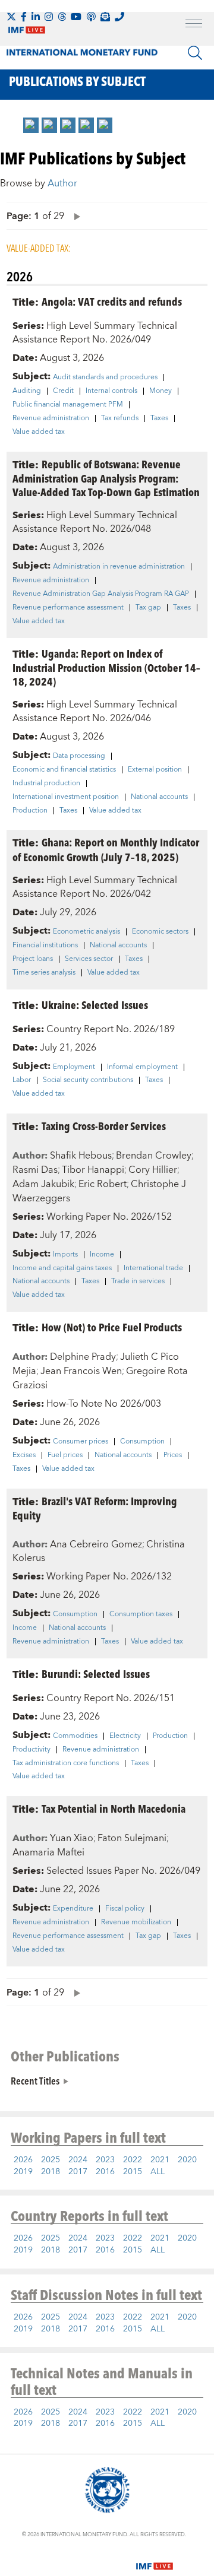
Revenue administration (51, 418)
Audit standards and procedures (105, 377)
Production (30, 811)
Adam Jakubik (43, 1184)
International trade (153, 1268)
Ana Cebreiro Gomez (96, 1544)
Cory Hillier (153, 1170)
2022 (133, 2160)
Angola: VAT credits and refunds (112, 301)
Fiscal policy (125, 1909)
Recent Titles (35, 2080)
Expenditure (73, 1909)
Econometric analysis (86, 932)
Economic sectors (160, 932)
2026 (23, 2160)
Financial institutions (45, 946)
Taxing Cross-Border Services (104, 1126)
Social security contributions (88, 1080)
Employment (74, 1067)
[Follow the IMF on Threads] (62, 17)
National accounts (159, 797)
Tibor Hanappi (93, 1170)
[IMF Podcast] (91, 17)
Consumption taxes (141, 1614)
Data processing (79, 756)
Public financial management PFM (68, 405)
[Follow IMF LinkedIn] (36, 17)
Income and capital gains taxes (62, 1268)
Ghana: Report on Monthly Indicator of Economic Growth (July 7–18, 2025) (106, 849)
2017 (78, 2172)
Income (102, 1255)
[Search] (195, 53)
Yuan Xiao (72, 1838)
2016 (105, 2172)
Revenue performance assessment (68, 608)
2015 (133, 2172)
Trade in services (138, 1281)
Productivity (32, 1750)
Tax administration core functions (66, 1763)
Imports (65, 1255)
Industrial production (46, 783)
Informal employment (142, 1067)
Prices (173, 1455)
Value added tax (39, 432)
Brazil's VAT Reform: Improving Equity (95, 1508)
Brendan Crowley (154, 1156)
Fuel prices (65, 1455)
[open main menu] (194, 25)
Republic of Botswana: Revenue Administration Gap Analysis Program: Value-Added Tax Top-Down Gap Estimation (106, 478)
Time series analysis (44, 973)
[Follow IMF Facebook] (24, 17)
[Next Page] (74, 216)
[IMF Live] (155, 2559)
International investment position (66, 797)
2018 (51, 2172)
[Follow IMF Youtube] (76, 17)
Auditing (27, 391)
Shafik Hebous (81, 1156)
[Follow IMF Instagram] (49, 17)
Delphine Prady (83, 1357)
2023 (105, 2160)
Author (62, 183)
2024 (78, 2160)
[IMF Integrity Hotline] (119, 17)
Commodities (75, 1736)
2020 (187, 2160)
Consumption (142, 1442)
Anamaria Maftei (48, 1852)
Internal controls (111, 391)
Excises (24, 1455)
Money (160, 391)
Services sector (89, 959)
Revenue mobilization (136, 1923)
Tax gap (148, 608)
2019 (23, 2172)
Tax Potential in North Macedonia (114, 1808)
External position (155, 770)
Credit (63, 391)
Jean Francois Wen (81, 1371)
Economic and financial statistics (64, 770)
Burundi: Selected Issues (96, 1674)
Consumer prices (81, 1442)
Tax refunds (120, 418)
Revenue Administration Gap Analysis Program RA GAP (101, 594)
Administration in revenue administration (119, 567)
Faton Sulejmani (132, 1838)
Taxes (159, 418)
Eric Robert (103, 1184)
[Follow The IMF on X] (11, 17)
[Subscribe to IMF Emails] (105, 17)
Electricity (125, 1736)
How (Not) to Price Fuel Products (112, 1327)
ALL (158, 2172)
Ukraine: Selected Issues (95, 1005)
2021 (160, 2160)
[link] (31, 125)
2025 (51, 2160)
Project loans (33, 959)
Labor (22, 1080)
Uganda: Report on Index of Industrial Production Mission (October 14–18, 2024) (106, 667)
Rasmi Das (35, 1170)
